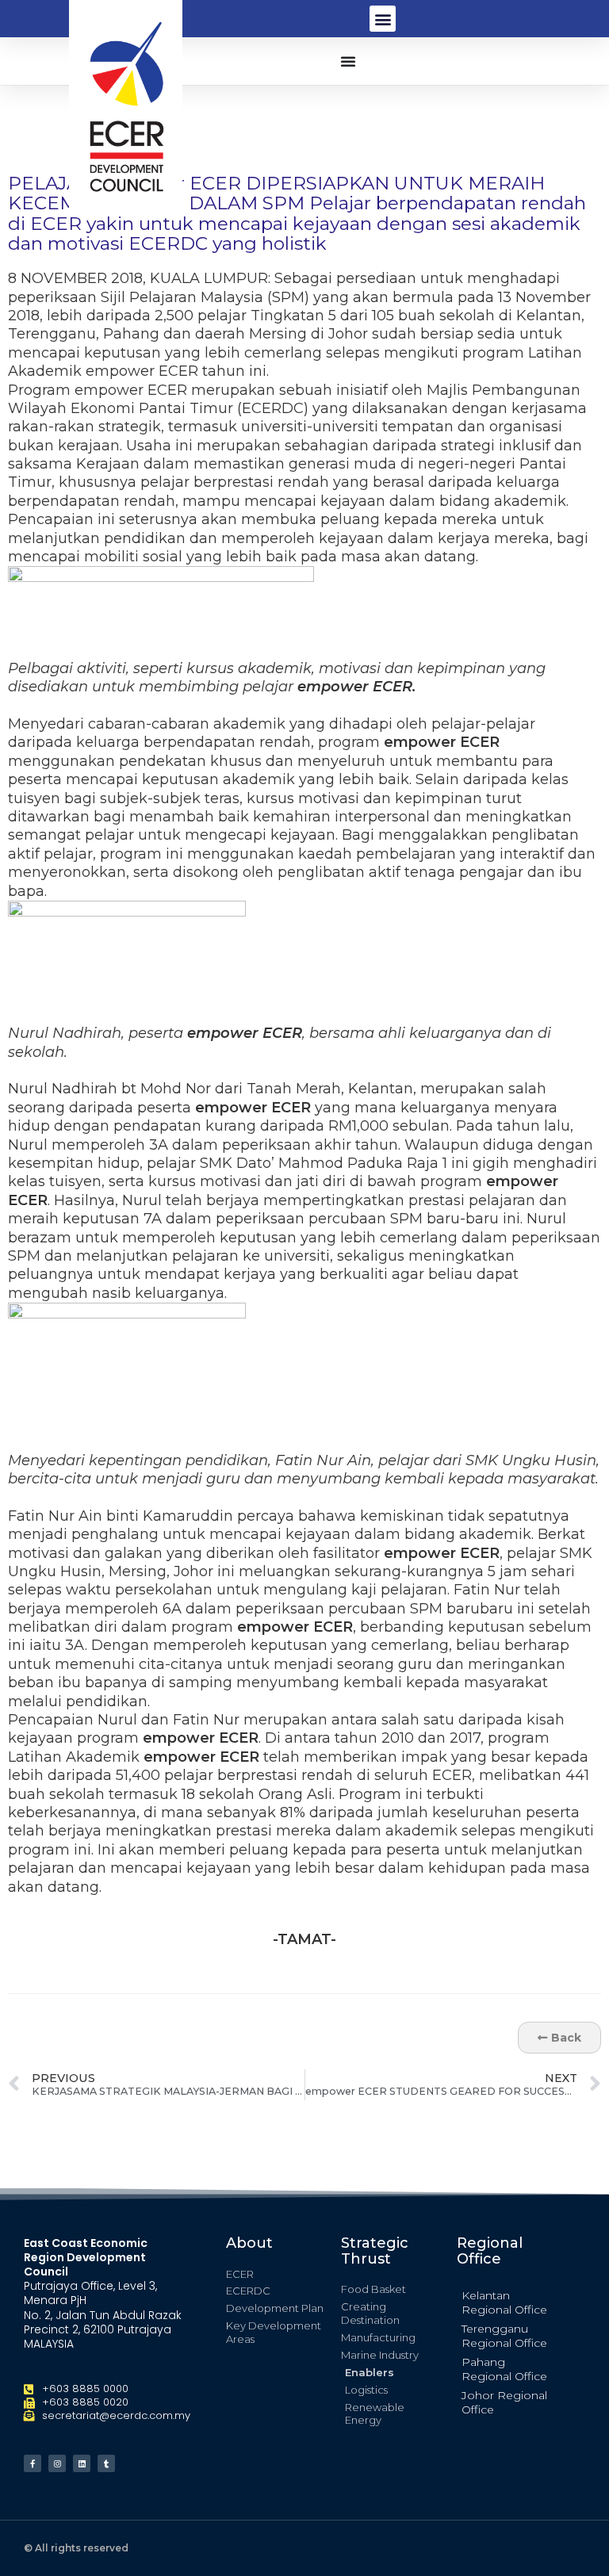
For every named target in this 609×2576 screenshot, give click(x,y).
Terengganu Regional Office (504, 2336)
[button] (383, 19)
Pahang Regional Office (504, 2369)
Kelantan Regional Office (504, 2302)
